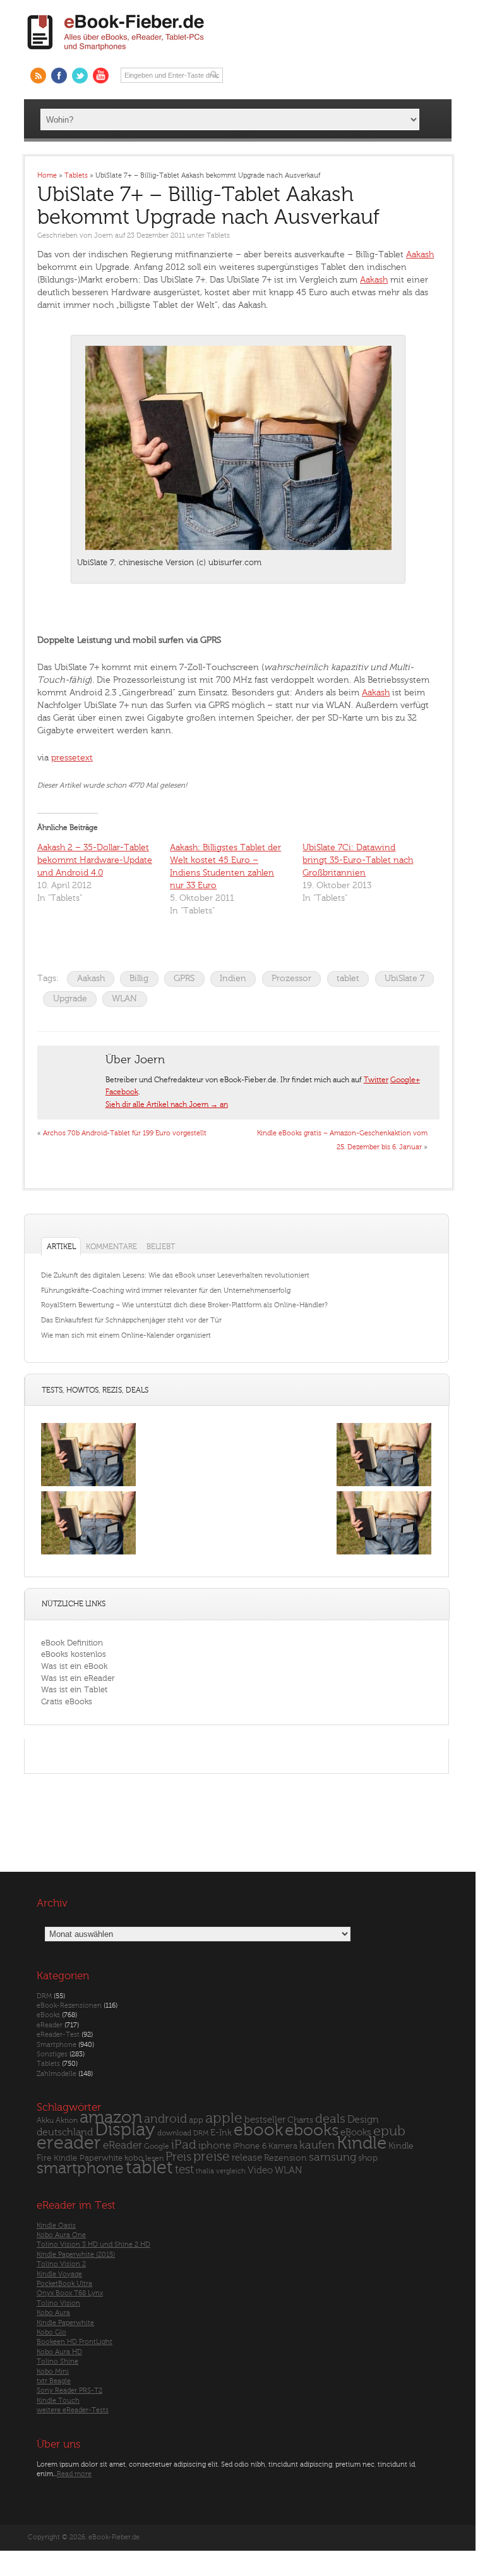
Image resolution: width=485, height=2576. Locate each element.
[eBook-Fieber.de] (116, 53)
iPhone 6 (250, 2146)
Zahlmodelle (57, 2073)
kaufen (317, 2145)
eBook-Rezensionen (69, 2005)
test (184, 2170)
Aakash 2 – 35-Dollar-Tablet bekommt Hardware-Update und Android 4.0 (95, 860)
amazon (111, 2117)
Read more (74, 2473)
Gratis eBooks (67, 1701)
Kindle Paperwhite (88, 2157)
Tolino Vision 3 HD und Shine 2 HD (93, 2244)
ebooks (312, 2130)
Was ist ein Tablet (74, 1689)
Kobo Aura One (61, 2234)
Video (260, 2170)
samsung (332, 2157)
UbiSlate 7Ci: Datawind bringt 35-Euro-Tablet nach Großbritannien (358, 860)
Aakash (420, 254)
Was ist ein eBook (74, 1666)
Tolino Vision (58, 2303)
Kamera (283, 2146)
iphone (215, 2146)
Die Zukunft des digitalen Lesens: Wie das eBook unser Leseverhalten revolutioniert (175, 1275)
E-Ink (221, 2133)
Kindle (362, 2143)
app (196, 2120)
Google (157, 2146)
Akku (45, 2120)
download (174, 2133)
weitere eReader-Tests (73, 2410)
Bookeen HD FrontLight (75, 2342)
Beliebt (161, 1247)
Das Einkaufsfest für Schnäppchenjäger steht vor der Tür (131, 1320)
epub (389, 2131)
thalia (205, 2171)
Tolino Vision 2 (61, 2264)
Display (125, 2130)
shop (368, 2157)
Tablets (218, 235)
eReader (50, 2024)
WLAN (124, 998)
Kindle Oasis (56, 2225)
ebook (258, 2130)
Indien (233, 978)
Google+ (405, 1080)
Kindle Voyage (59, 2274)
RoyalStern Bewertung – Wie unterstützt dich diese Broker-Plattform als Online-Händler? (184, 1305)
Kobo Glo (51, 2332)
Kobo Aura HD (59, 2351)
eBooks (48, 2015)
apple (224, 2118)
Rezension (285, 2157)
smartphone (80, 2168)
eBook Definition (72, 1643)
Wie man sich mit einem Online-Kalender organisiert (126, 1335)
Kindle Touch (58, 2400)
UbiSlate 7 (404, 978)
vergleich (231, 2171)
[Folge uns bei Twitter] (80, 76)
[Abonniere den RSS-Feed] (38, 76)
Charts (300, 2119)
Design (363, 2119)
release (247, 2157)
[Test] (88, 1486)
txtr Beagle (54, 2381)
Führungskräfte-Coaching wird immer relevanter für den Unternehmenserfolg (166, 1291)
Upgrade (70, 998)
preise (212, 2156)
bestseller (265, 2119)
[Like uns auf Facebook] (59, 76)
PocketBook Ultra (64, 2283)
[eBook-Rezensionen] (88, 1554)
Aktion (67, 2120)
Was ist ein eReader (78, 1678)
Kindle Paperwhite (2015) (76, 2254)
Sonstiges (52, 2054)
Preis (178, 2156)
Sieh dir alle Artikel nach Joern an (167, 1104)
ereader (69, 2143)
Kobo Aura (53, 2313)
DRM (44, 1995)
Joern (104, 235)
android (165, 2119)
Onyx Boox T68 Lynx (70, 2293)
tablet (348, 978)
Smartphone (57, 2044)
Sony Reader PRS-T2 (69, 2390)
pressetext (72, 758)
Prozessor (291, 978)
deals (330, 2118)
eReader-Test (58, 2035)
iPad (184, 2145)
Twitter (376, 1080)
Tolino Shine (57, 2361)
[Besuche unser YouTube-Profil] (101, 76)
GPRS (184, 978)
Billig (139, 978)
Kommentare (111, 1247)
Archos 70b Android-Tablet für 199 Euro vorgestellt (125, 1133)
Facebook (122, 1092)
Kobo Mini (53, 2371)
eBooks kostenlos (74, 1654)
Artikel (61, 1247)
